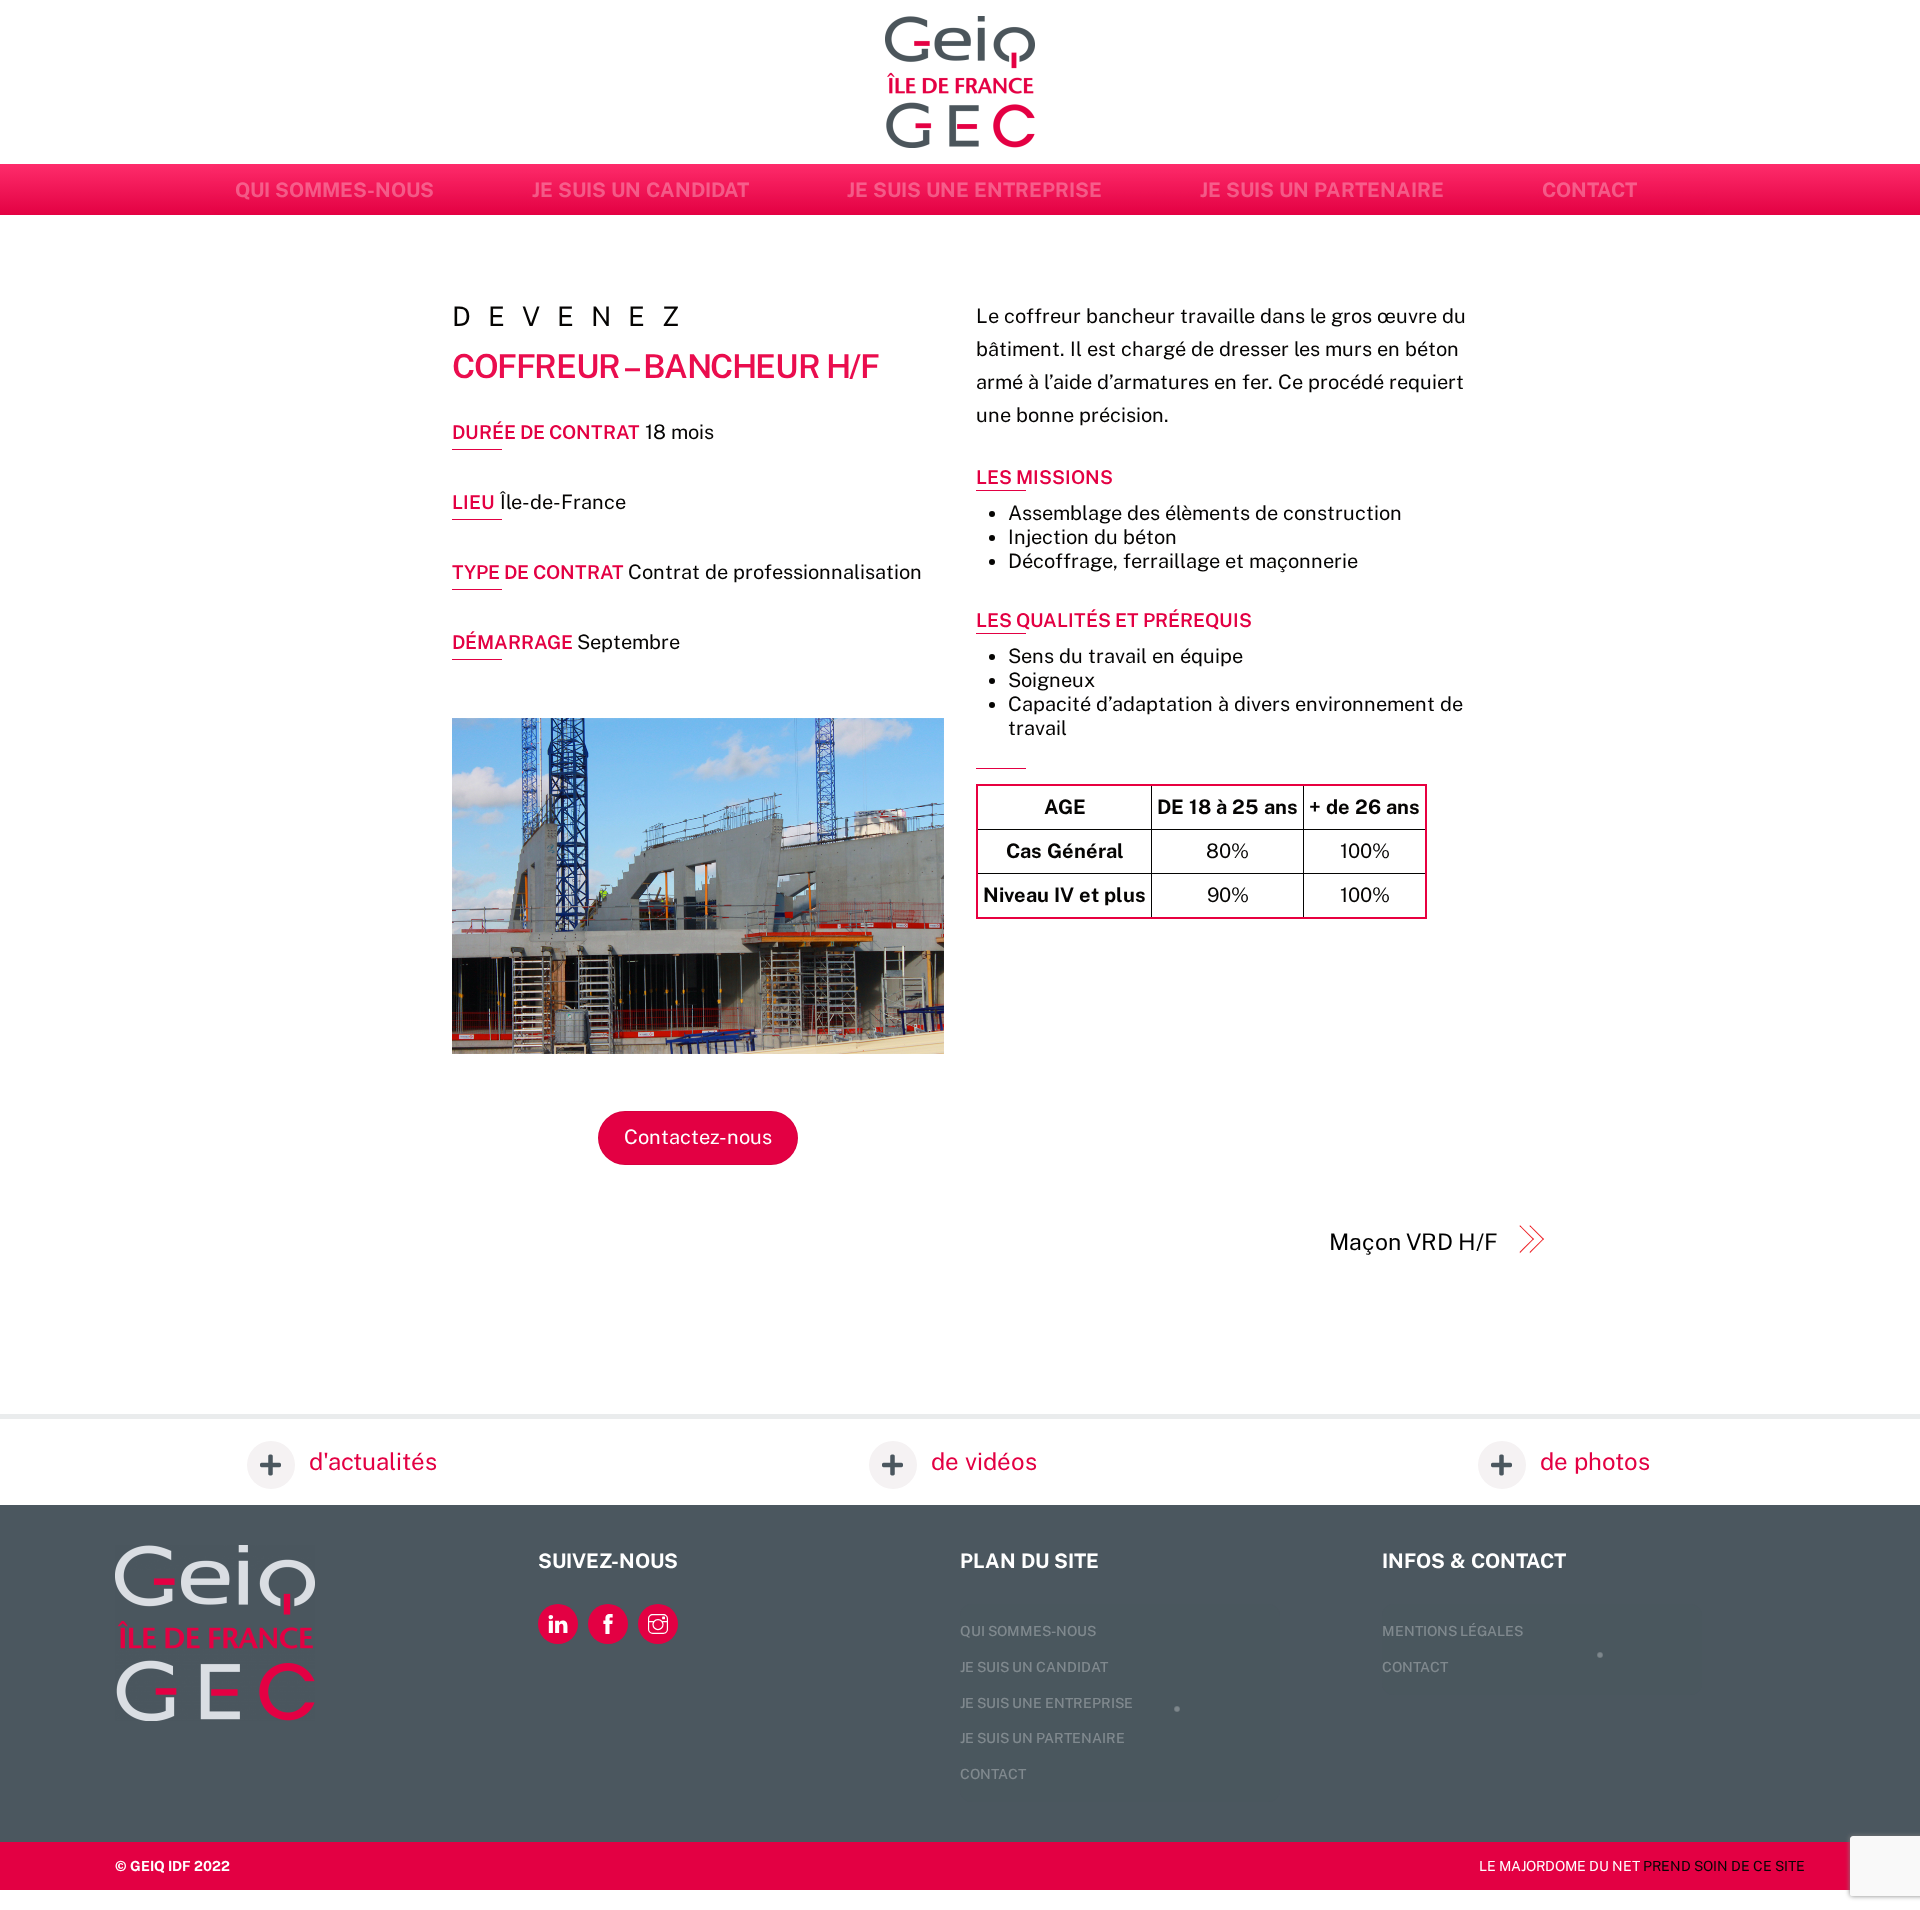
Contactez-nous (698, 1137)
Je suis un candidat (640, 190)
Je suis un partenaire (1322, 190)
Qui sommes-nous (334, 190)
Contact (1589, 190)
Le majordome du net (1559, 1866)
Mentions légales (1452, 1631)
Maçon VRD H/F (1413, 1241)
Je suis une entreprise (974, 190)
